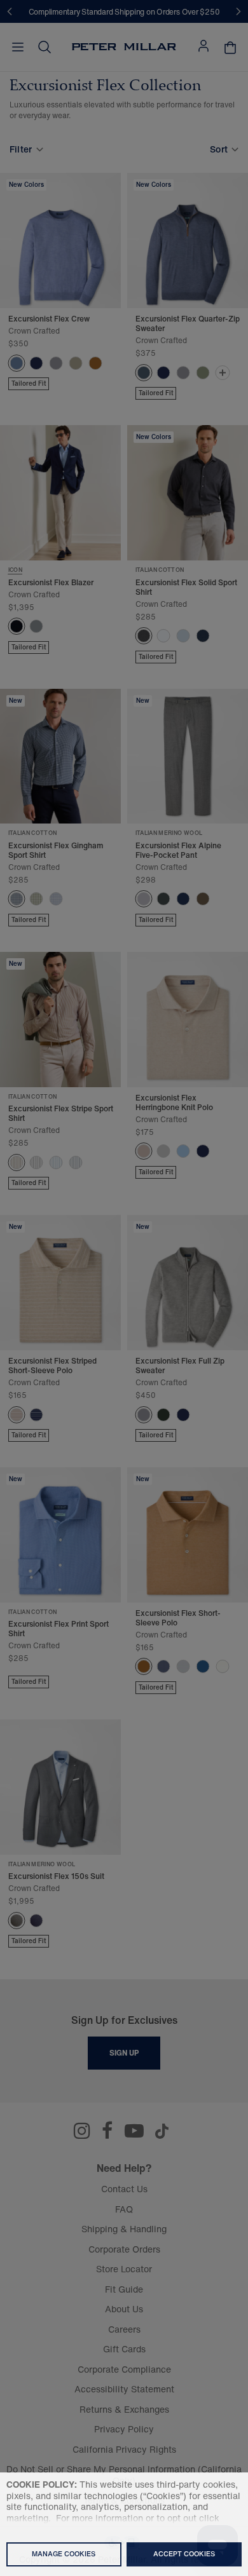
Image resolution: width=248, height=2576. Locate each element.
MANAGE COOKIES (64, 2554)
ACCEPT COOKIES (184, 2554)
